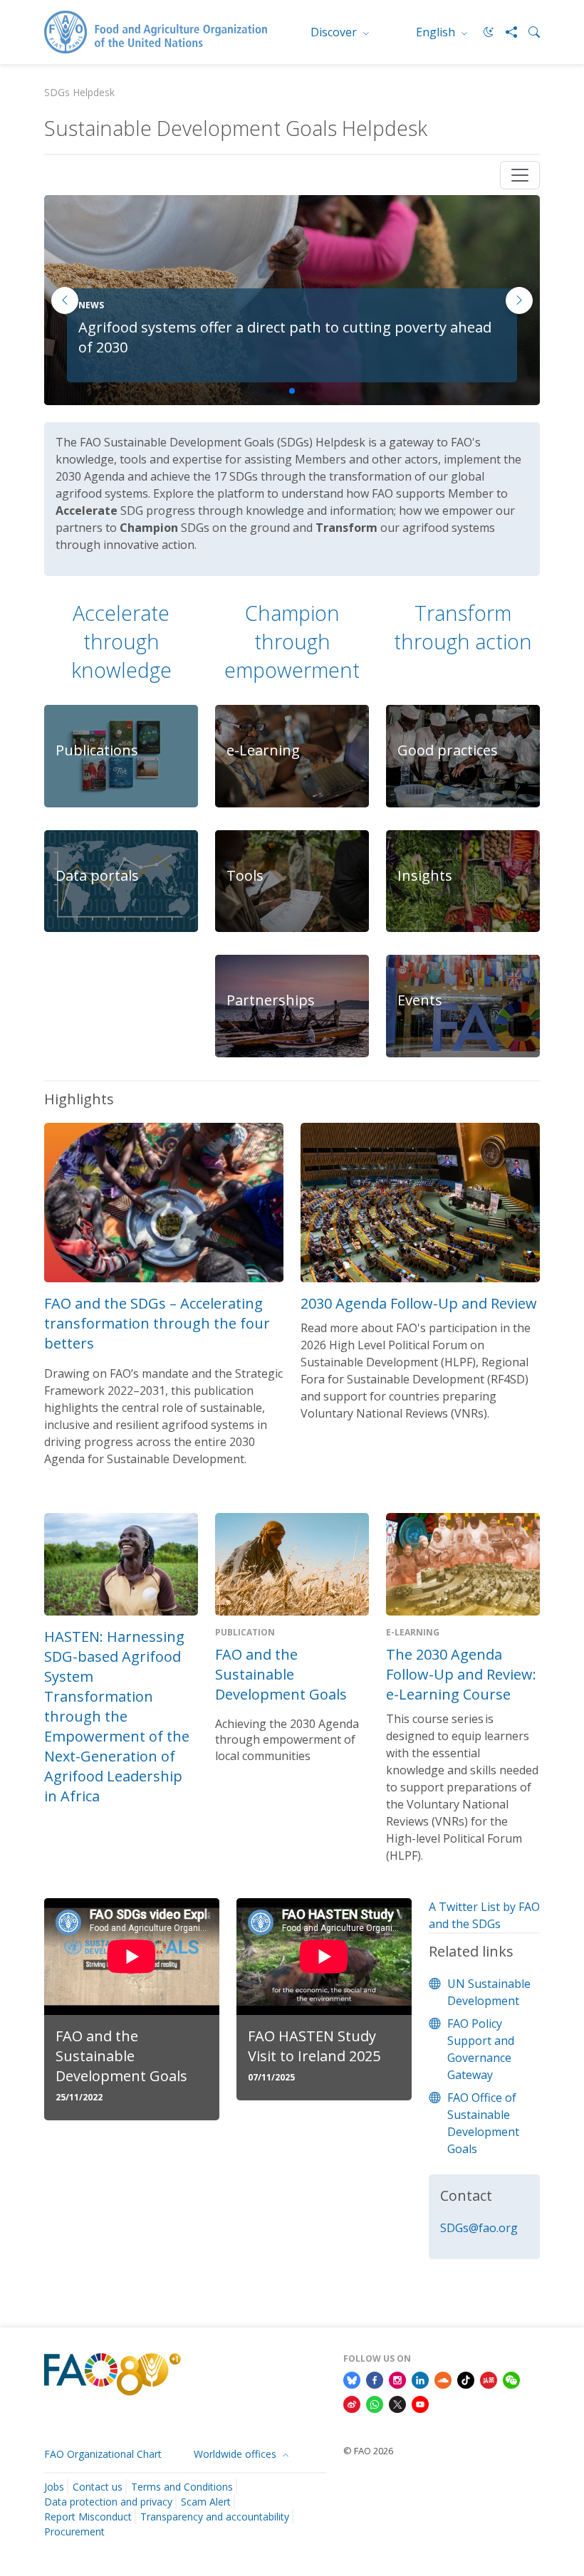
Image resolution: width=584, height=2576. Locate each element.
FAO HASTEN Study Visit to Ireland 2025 (314, 2046)
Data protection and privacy (108, 2502)
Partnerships (271, 1000)
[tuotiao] (489, 2379)
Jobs (54, 2487)
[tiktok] (466, 2379)
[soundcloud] (443, 2379)
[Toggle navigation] (520, 175)
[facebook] (375, 2379)
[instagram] (397, 2379)
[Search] (528, 32)
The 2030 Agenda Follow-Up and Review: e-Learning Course (461, 1674)
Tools (245, 875)
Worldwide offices (236, 2454)
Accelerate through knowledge (121, 641)
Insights (425, 875)
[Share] (506, 32)
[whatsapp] (375, 2403)
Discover (335, 32)
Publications (97, 750)
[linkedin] (420, 2379)
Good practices (448, 750)
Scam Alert (206, 2502)
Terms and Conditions (182, 2487)
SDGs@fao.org (479, 2228)
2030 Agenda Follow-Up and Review (419, 1303)
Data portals (97, 875)
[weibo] (352, 2403)
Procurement (74, 2532)
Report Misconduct (88, 2517)
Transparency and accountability (215, 2517)
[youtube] (420, 2403)
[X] (397, 2403)
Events (420, 1000)
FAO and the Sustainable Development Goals (281, 1674)
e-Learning (263, 750)
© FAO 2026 (368, 2451)
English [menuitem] (437, 32)
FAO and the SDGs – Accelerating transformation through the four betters (157, 1323)
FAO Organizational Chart (103, 2454)
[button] (519, 300)
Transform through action (463, 627)
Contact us (98, 2487)
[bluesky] (352, 2379)
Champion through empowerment (292, 641)
